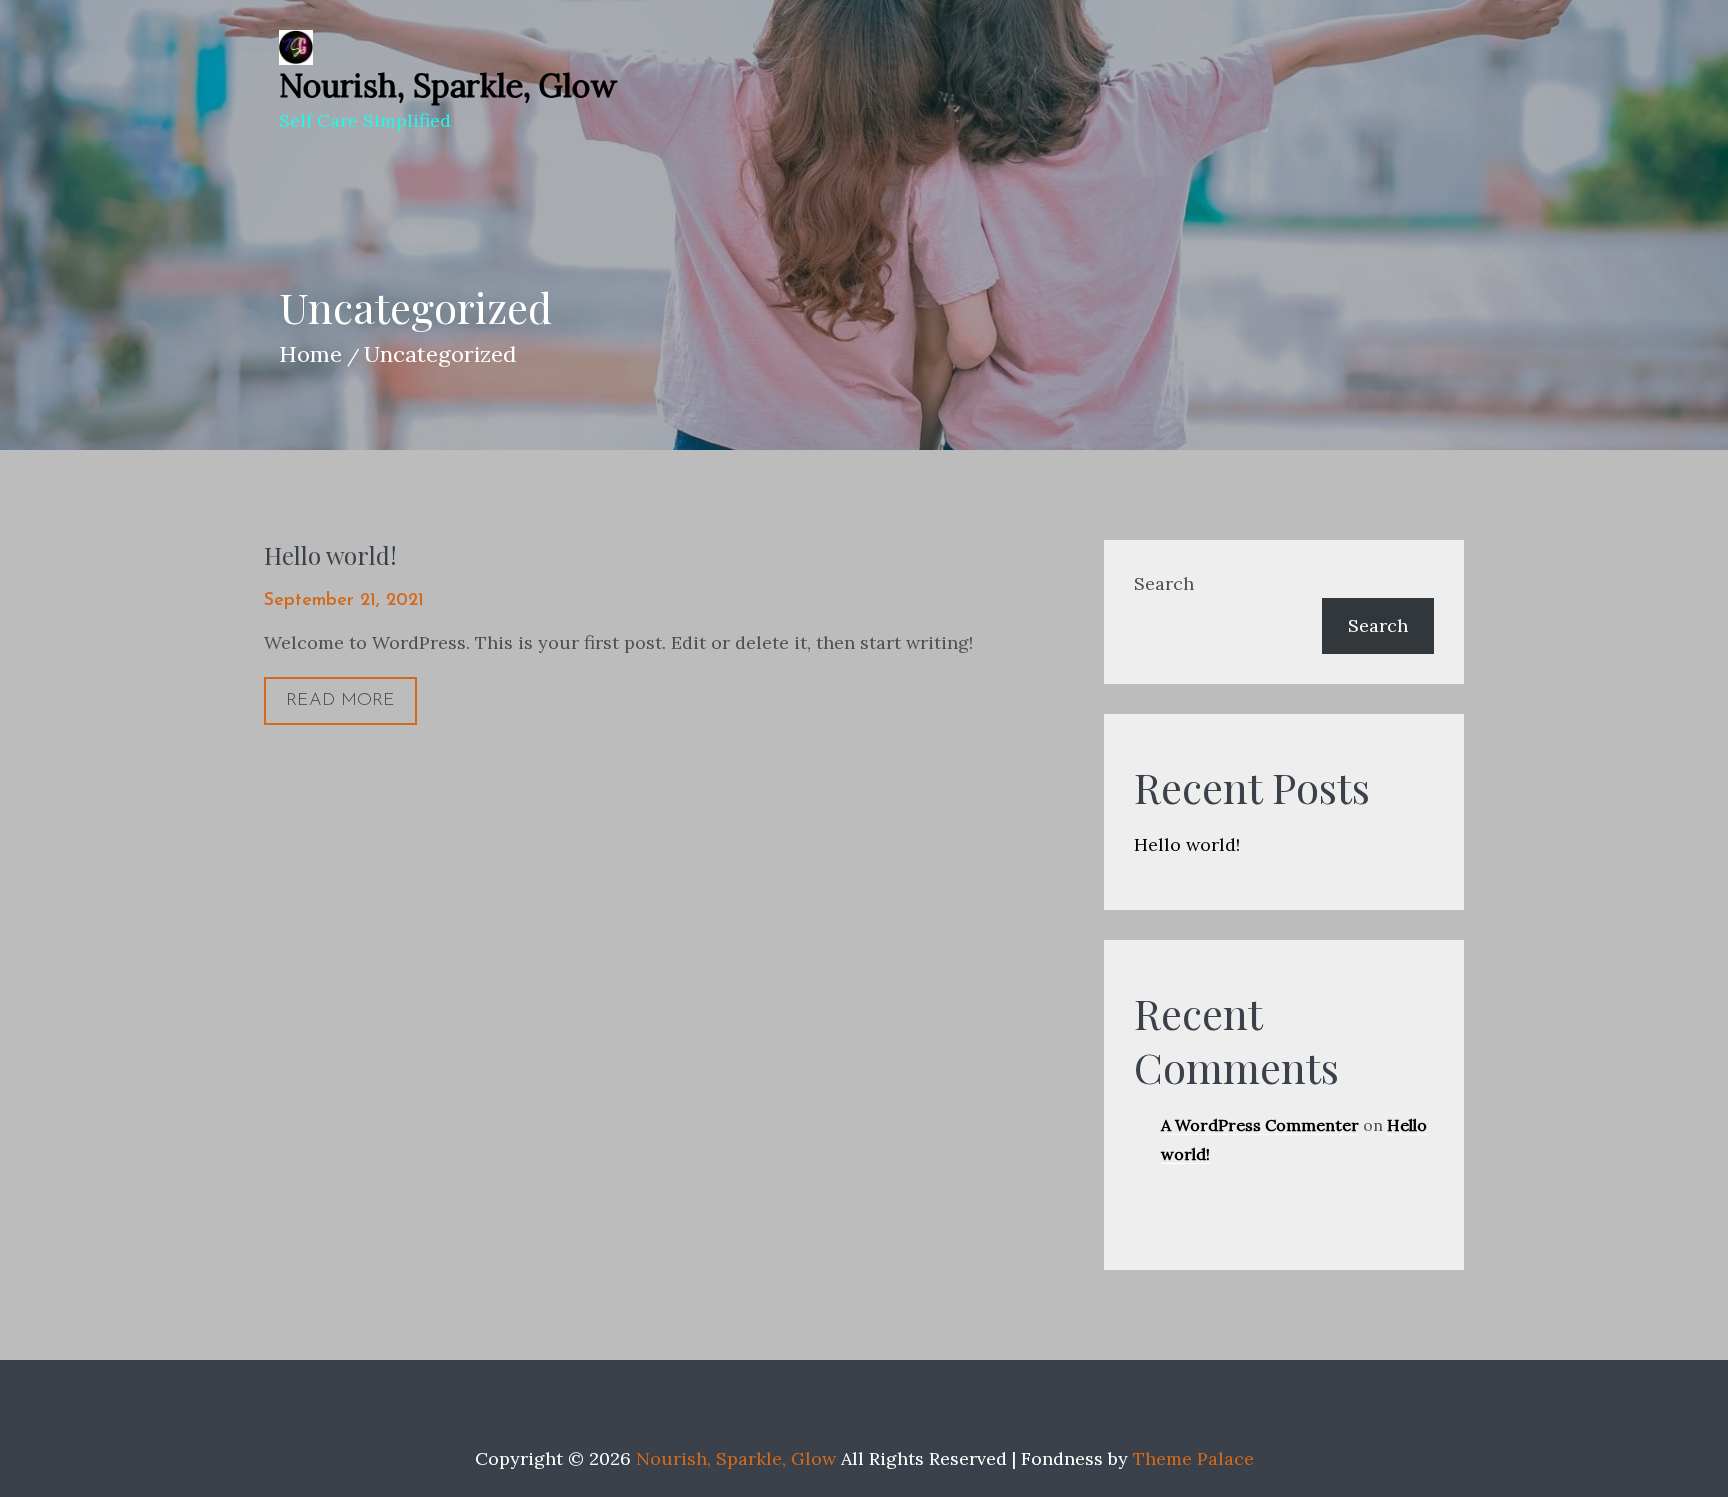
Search (1164, 583)
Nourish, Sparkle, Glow (448, 85)
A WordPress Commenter (1260, 1125)
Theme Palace (1193, 1458)
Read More (340, 701)
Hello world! (330, 555)
